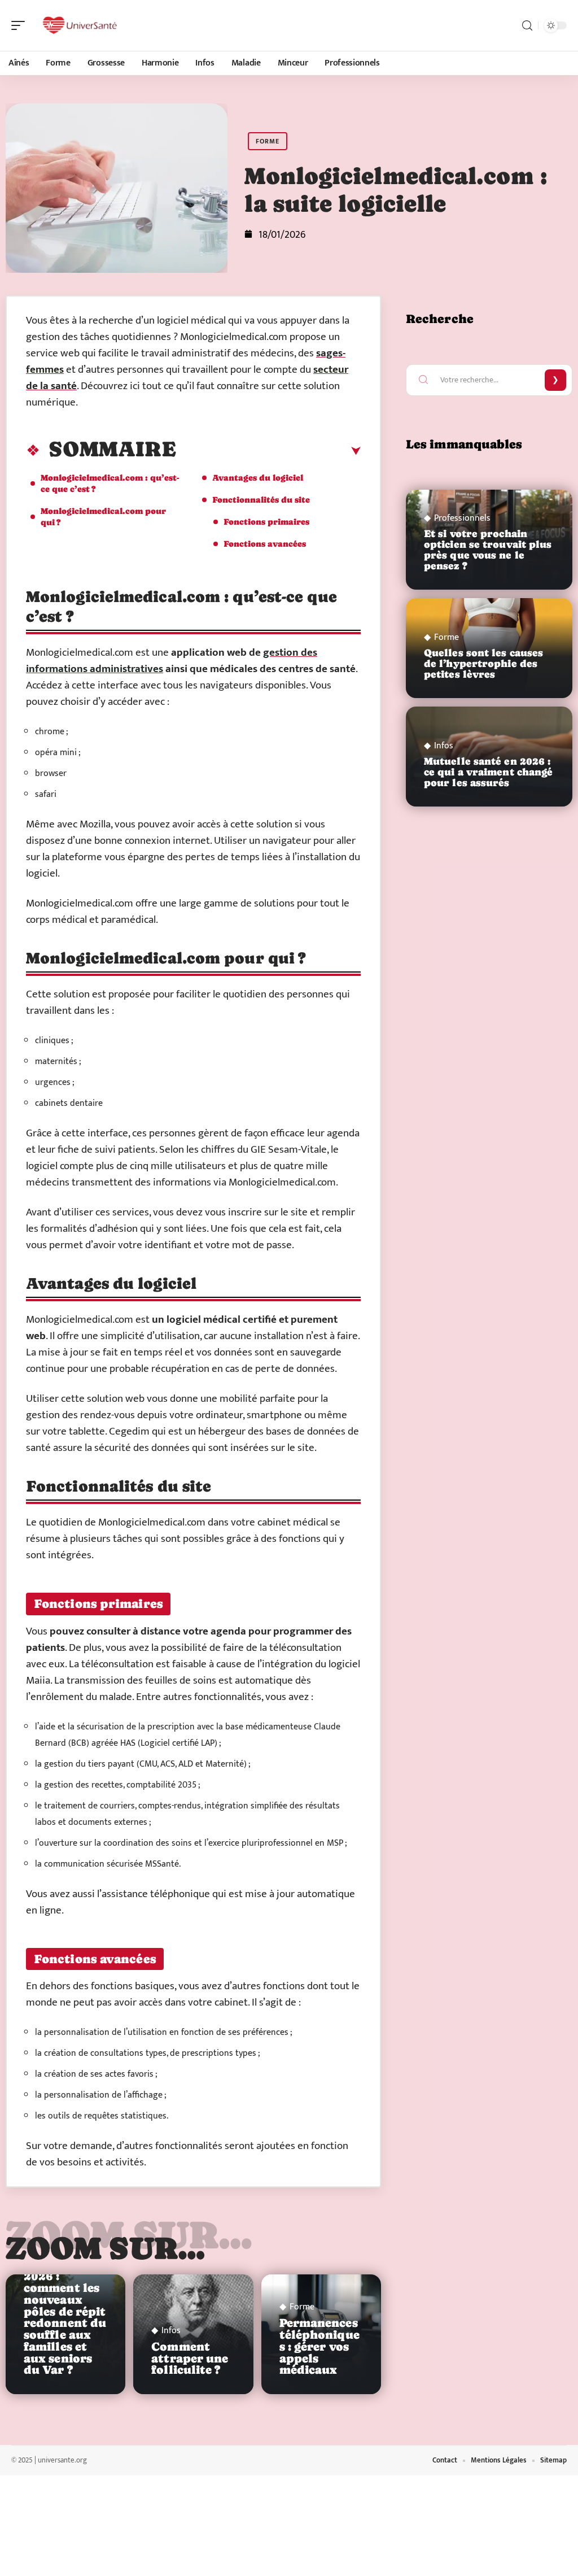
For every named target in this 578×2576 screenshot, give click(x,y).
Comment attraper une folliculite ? (190, 2359)
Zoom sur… (106, 2248)
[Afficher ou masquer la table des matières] (268, 451)
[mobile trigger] (21, 25)
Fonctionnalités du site (261, 500)
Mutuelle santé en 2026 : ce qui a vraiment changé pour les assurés (488, 772)
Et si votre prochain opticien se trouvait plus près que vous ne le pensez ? (488, 550)
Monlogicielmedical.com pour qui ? (103, 516)
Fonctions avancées (265, 544)
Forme (268, 141)
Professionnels (462, 518)
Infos (171, 2331)
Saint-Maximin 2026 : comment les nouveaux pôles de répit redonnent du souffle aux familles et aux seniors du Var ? (65, 2312)
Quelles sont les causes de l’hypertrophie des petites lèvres (483, 664)
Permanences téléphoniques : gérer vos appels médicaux (319, 2346)
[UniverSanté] (81, 25)
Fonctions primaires (266, 522)
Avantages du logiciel (258, 478)
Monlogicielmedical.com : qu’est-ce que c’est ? (110, 483)
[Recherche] (527, 26)
